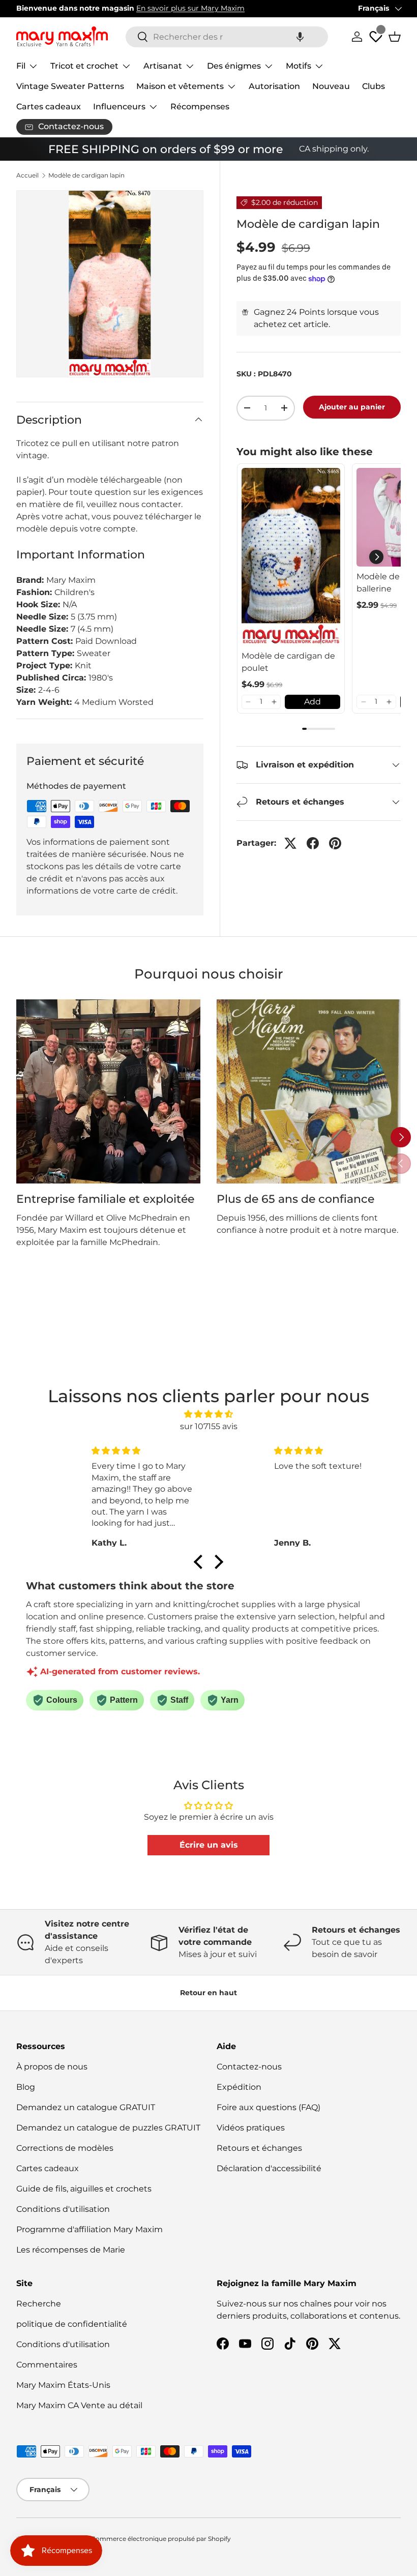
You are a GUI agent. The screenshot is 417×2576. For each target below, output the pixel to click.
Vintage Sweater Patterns (70, 86)
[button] (300, 37)
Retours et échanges (259, 2148)
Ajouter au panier (352, 407)
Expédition (239, 2087)
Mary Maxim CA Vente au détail (79, 2405)
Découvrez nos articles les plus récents (187, 8)
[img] (208, 1414)
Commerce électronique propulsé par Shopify (161, 2539)
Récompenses (200, 107)
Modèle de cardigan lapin (86, 175)
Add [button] (312, 702)
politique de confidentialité (72, 2324)
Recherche (39, 2304)
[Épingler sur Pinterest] (335, 843)
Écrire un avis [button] (209, 1845)
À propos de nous (52, 2067)
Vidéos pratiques (251, 2128)
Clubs (374, 86)
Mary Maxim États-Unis (63, 2385)
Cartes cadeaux (49, 107)
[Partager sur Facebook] (313, 843)
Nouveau (331, 86)
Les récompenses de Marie (71, 2250)
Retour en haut (208, 1993)
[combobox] (227, 37)
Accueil (27, 175)
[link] (291, 557)
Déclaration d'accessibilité (269, 2168)
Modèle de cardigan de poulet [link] (288, 662)
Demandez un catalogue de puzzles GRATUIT (108, 2128)
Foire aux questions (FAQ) (269, 2107)
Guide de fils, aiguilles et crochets (84, 2189)
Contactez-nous (249, 2067)
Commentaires (47, 2365)
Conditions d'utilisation (63, 2209)
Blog (26, 2087)
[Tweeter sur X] (290, 843)
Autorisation (274, 86)
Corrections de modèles (65, 2148)
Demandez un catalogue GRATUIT (86, 2107)
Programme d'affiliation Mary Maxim (90, 2229)
